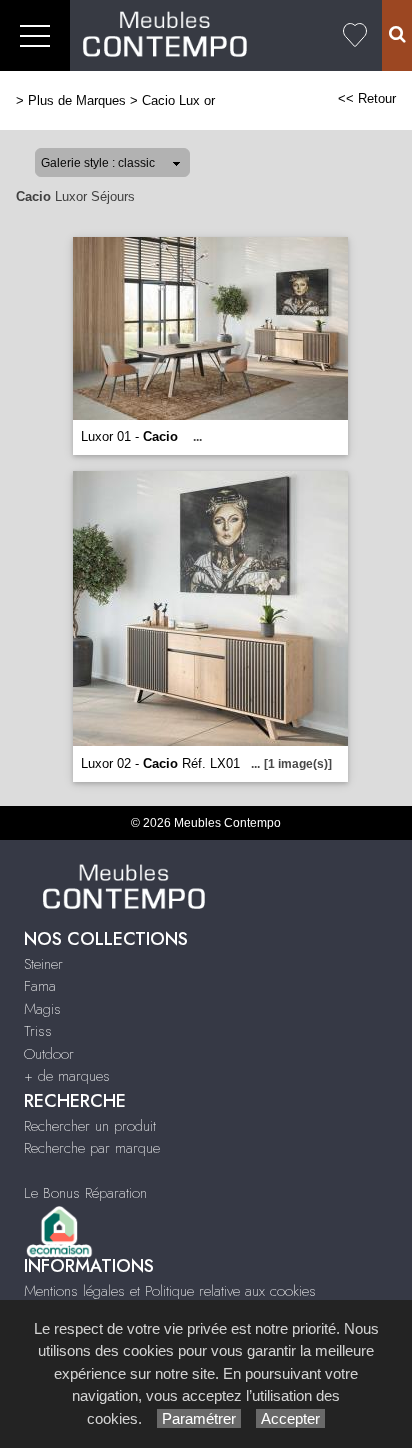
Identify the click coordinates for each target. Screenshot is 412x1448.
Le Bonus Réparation (85, 1193)
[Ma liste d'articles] (355, 35)
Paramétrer (199, 1418)
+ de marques (67, 1076)
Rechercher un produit (90, 1126)
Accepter (290, 1418)
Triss (38, 1031)
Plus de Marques (77, 100)
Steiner (43, 964)
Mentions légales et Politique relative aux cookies (170, 1291)
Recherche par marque (92, 1148)
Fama (40, 986)
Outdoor (49, 1054)
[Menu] (35, 35)
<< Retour (367, 98)
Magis (42, 1009)
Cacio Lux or (178, 100)
